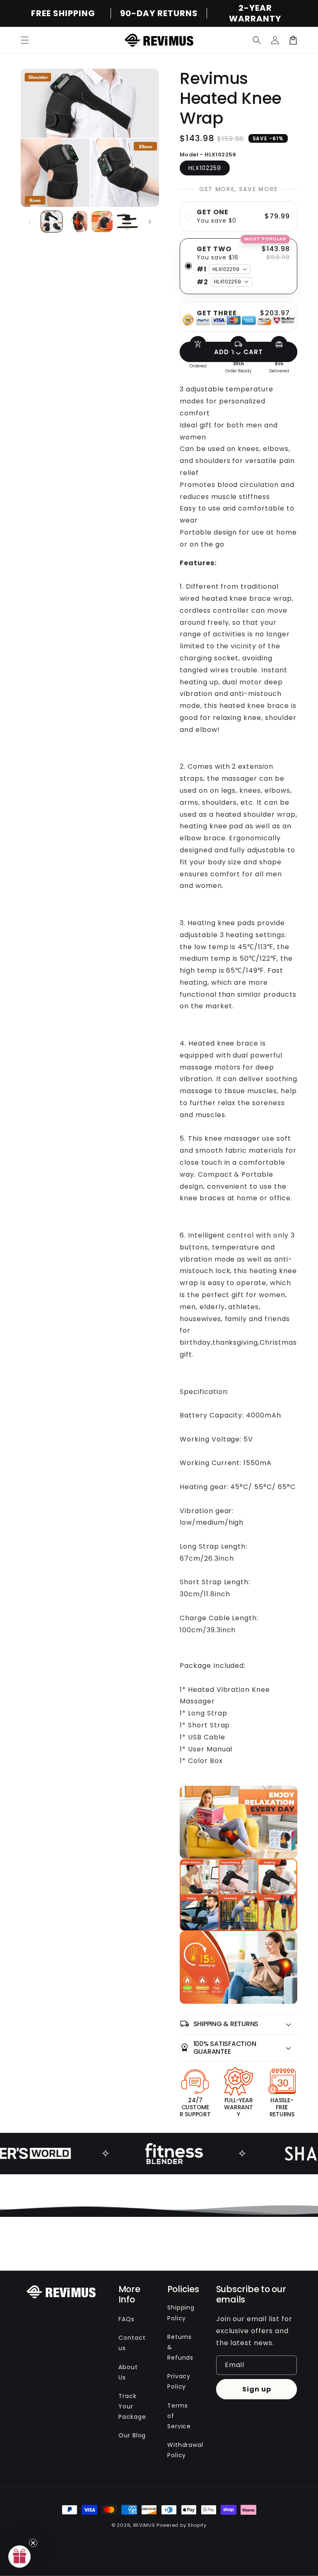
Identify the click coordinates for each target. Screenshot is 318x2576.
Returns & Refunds (181, 2347)
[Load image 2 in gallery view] (77, 222)
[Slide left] (30, 222)
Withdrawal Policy (185, 2450)
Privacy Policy (179, 2381)
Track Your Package (132, 2406)
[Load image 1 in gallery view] (52, 222)
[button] (25, 40)
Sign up (257, 2389)
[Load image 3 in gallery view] (102, 222)
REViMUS (144, 2525)
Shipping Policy (181, 2313)
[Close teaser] (33, 2543)
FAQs (126, 2319)
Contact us (132, 2343)
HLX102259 (205, 168)
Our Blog (132, 2435)
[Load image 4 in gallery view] (127, 222)
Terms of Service (179, 2416)
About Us (128, 2372)
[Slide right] (150, 222)
